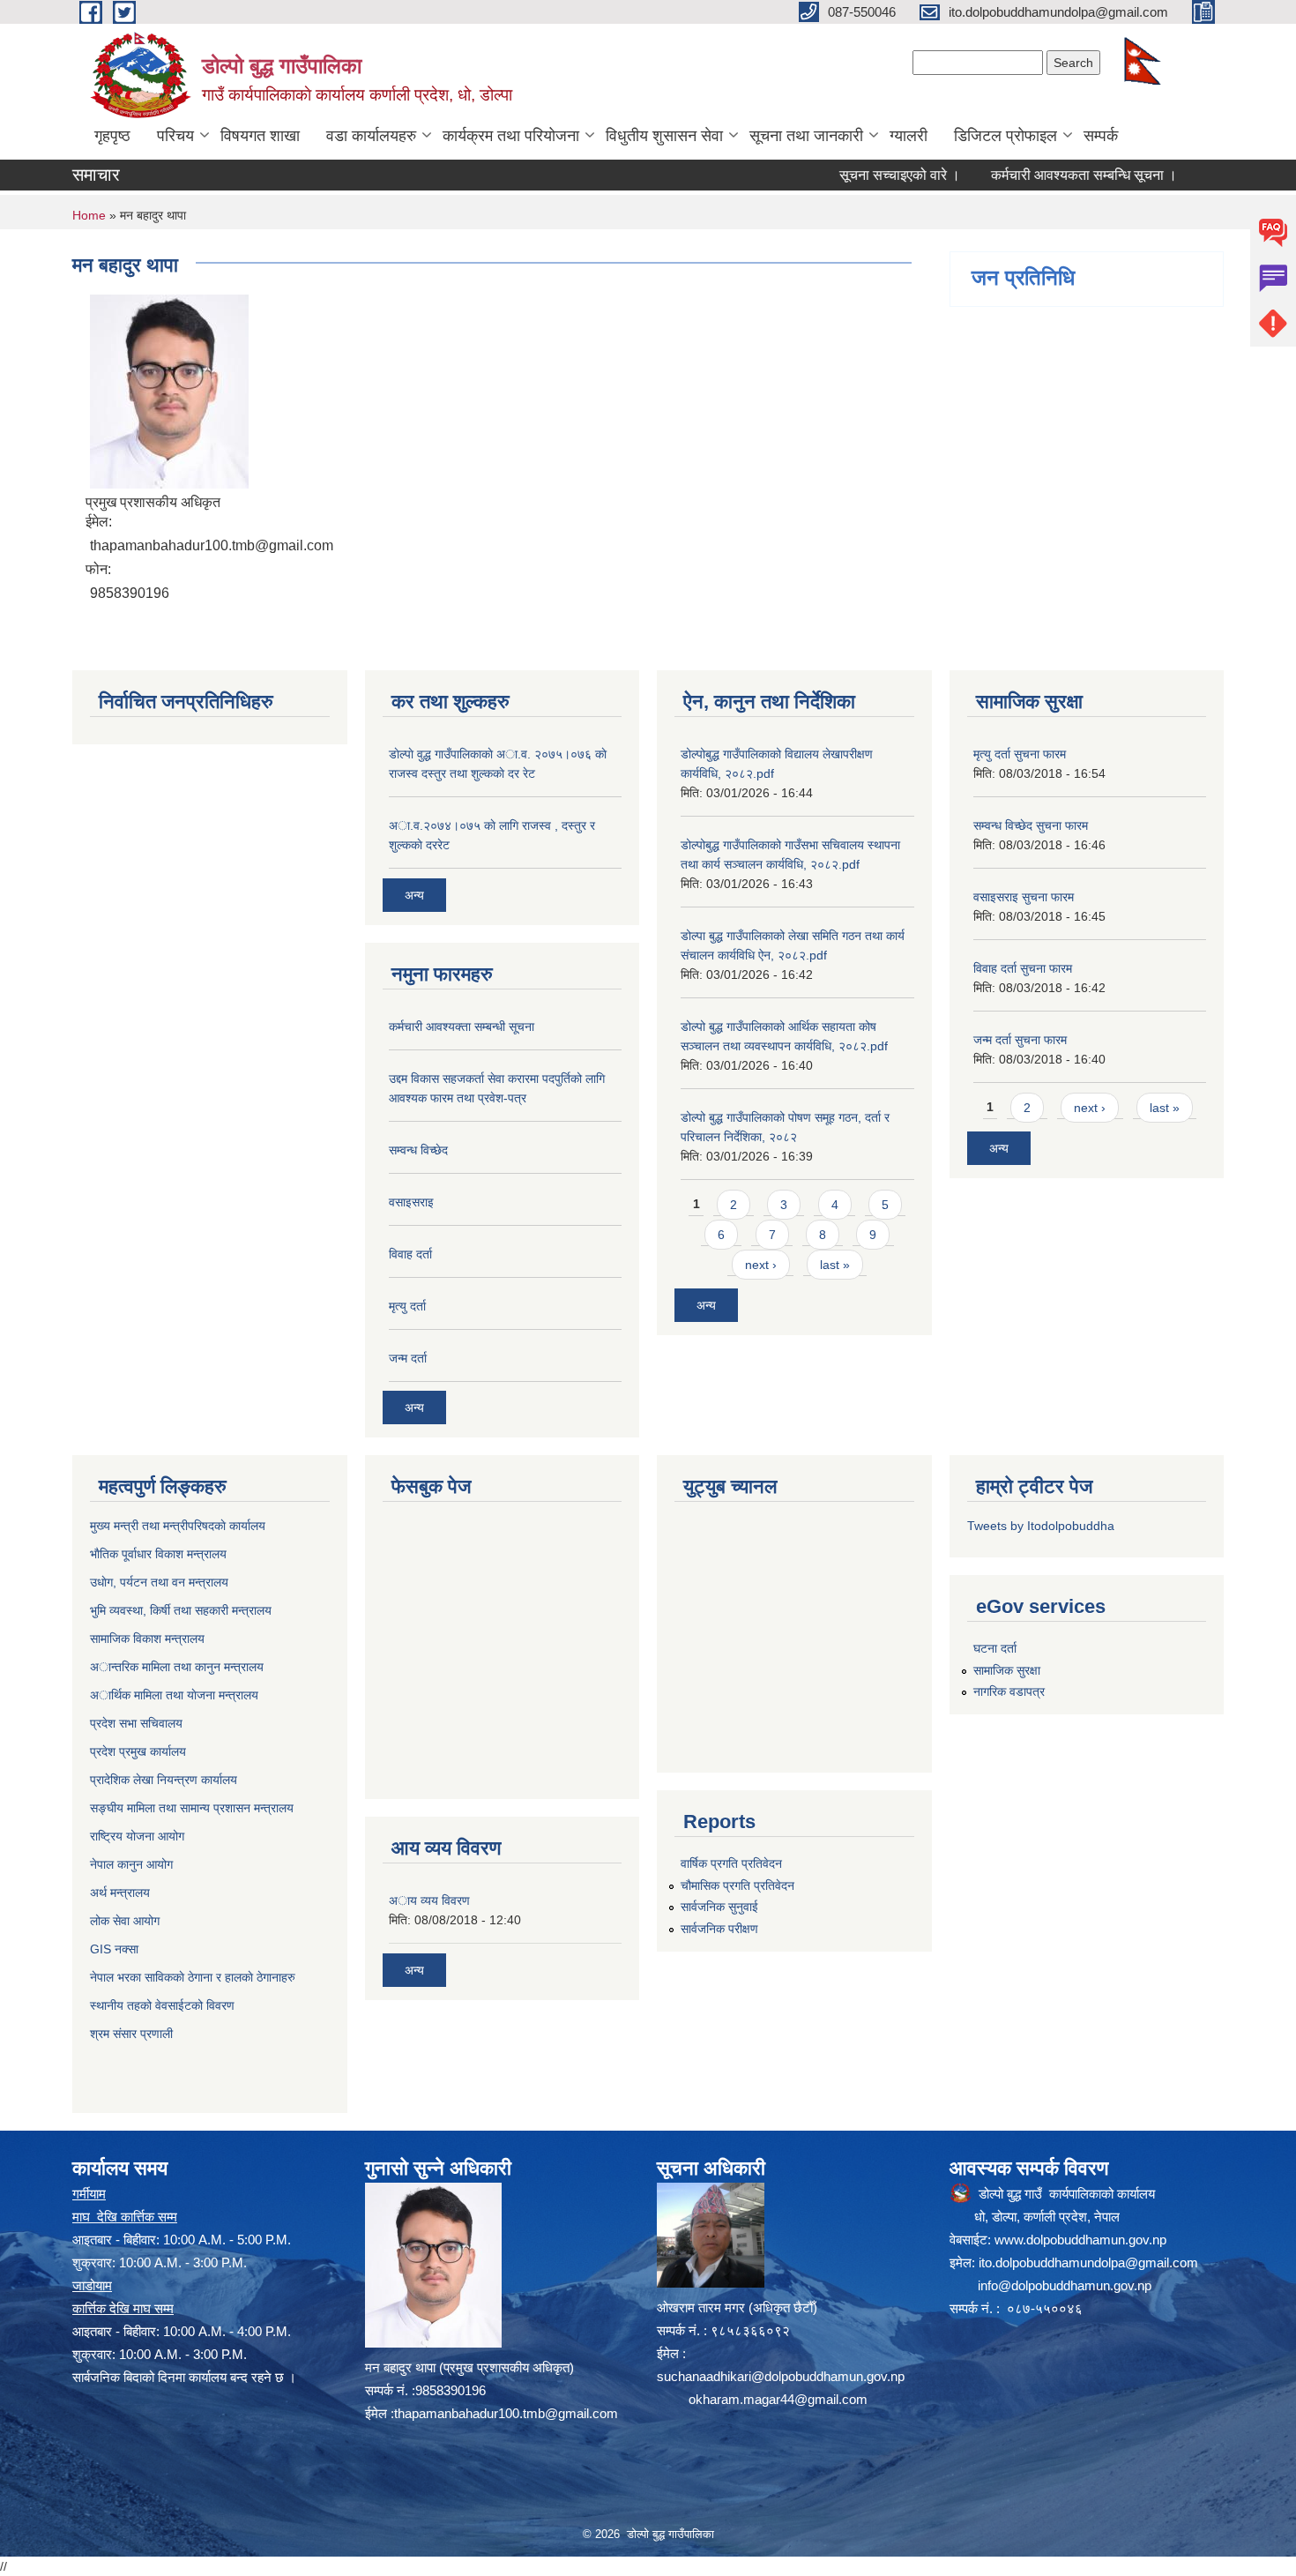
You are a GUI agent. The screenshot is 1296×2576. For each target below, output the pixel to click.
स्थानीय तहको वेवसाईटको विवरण (162, 2005)
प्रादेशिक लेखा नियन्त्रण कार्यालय (164, 1780)
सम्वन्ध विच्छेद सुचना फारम (1031, 825)
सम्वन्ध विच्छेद (418, 1150)
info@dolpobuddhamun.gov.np (1065, 2285)
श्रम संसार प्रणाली (131, 2034)
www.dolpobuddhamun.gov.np (1080, 2240)
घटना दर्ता (995, 1648)
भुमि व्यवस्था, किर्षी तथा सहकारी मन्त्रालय (181, 1610)
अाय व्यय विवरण (429, 1900)
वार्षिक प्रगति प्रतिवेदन (731, 1863)
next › (761, 1265)
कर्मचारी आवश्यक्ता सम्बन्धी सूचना (462, 1027)
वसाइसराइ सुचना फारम (1024, 897)
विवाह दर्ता (410, 1254)
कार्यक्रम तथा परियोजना (511, 136)
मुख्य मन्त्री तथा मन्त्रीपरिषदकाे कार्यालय (178, 1526)
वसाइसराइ (411, 1202)
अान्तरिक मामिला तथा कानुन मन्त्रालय (177, 1667)
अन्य (414, 895)
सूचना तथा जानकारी (806, 136)
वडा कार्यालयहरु (371, 136)
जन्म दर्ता (408, 1358)
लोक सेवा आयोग (125, 1921)
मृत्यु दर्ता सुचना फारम (1020, 754)
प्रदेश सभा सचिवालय (136, 1723)
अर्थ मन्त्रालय (120, 1893)
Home (89, 215)
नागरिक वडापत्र (1009, 1691)
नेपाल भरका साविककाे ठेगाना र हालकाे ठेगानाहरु (193, 1977)
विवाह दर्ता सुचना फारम (1023, 968)
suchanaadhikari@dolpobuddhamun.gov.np (781, 2376)
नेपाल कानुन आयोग (131, 1864)
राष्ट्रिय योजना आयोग (137, 1836)
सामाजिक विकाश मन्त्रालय (147, 1639)
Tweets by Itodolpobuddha (1041, 1526)
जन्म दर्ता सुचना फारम (1020, 1040)
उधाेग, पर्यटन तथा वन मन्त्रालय (159, 1582)
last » (835, 1265)
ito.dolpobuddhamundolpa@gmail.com (1088, 2262)
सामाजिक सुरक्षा (1007, 1670)
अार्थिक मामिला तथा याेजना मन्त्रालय (174, 1695)
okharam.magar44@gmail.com (778, 2399)
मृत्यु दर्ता (407, 1306)
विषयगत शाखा (260, 136)
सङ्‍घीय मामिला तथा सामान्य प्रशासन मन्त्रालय (192, 1808)
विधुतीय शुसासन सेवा (664, 136)
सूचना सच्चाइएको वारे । (856, 175)
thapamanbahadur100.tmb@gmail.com (506, 2413)
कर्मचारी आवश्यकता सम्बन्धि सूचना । (1040, 175)
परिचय (175, 136)
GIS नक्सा (114, 1949)
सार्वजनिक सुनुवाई (719, 1907)
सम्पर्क (1101, 136)
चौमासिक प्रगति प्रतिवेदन (737, 1885)
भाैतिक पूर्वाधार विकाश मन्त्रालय (158, 1554)
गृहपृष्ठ (112, 136)
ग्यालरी (909, 136)
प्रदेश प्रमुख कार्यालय (138, 1751)
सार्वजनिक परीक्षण (719, 1929)
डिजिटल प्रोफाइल (1006, 136)
